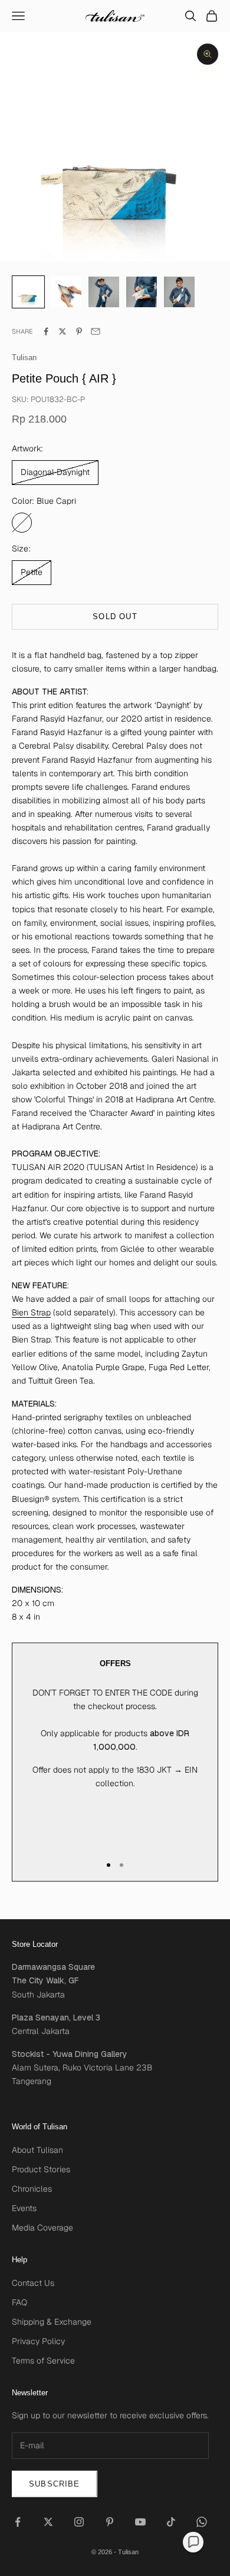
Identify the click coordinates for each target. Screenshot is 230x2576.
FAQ (19, 2302)
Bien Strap (31, 1312)
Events (24, 2208)
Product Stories (41, 2169)
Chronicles (32, 2189)
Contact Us (33, 2283)
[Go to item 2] (104, 292)
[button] (193, 2542)
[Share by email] (96, 331)
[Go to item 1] (66, 292)
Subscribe (55, 2484)
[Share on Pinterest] (79, 331)
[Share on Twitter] (63, 331)
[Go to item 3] (142, 292)
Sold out (115, 616)
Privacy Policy (38, 2341)
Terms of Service (43, 2361)
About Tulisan (37, 2150)
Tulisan (24, 358)
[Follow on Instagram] (79, 2522)
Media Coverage (42, 2228)
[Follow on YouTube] (140, 2522)
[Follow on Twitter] (48, 2522)
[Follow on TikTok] (171, 2522)
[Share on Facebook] (46, 331)
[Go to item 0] (28, 292)
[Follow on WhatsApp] (202, 2522)
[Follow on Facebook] (18, 2522)
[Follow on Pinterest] (110, 2522)
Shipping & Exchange (52, 2322)
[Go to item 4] (179, 292)
